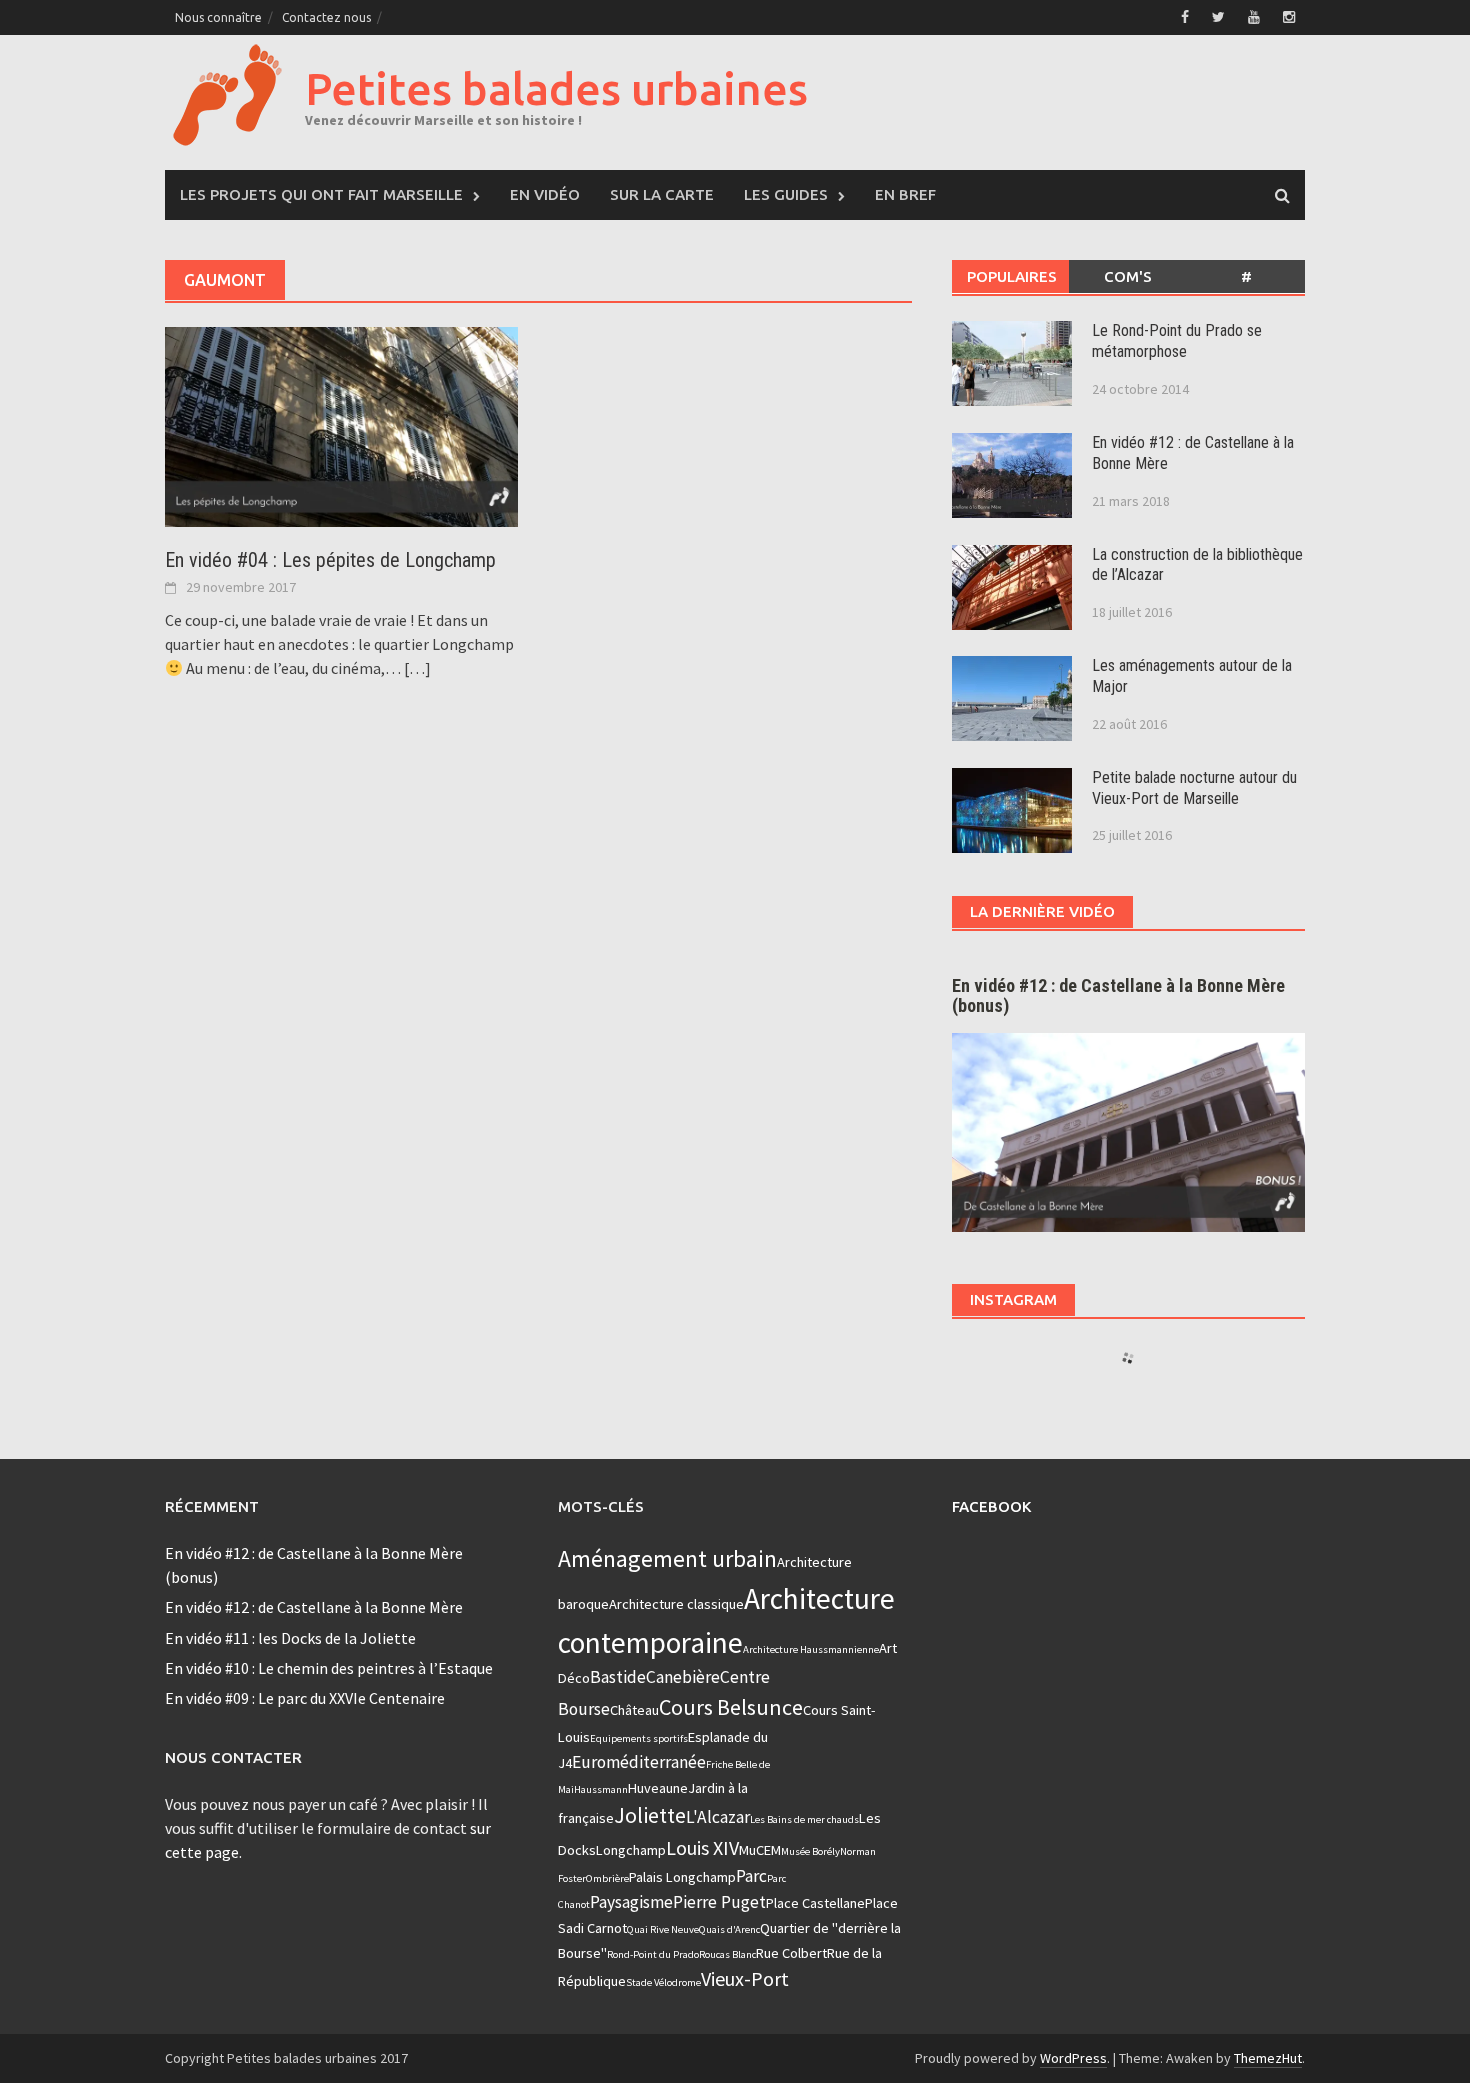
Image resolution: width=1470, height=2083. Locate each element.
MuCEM (760, 1850)
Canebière (683, 1677)
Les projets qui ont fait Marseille (321, 194)
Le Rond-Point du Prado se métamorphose (1177, 341)
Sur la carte (662, 194)
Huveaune (658, 1788)
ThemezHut (1268, 2058)
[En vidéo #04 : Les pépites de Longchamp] (341, 425)
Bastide (618, 1677)
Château (634, 1710)
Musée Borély (810, 1851)
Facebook (991, 1506)
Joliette (650, 1815)
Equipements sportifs (639, 1738)
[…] (416, 668)
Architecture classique (676, 1604)
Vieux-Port (745, 1978)
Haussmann (601, 1789)
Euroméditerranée (639, 1762)
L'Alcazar (718, 1817)
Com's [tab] (1128, 276)
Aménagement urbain (667, 1558)
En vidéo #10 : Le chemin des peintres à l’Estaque (329, 1668)
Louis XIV (702, 1847)
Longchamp (631, 1850)
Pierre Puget (719, 1902)
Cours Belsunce (731, 1707)
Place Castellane (815, 1903)
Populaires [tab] (1012, 276)
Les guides (786, 194)
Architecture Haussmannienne (811, 1649)
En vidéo (545, 194)
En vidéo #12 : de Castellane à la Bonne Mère (314, 1607)
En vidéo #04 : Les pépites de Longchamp (330, 560)
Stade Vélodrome (663, 1982)
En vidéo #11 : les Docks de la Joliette (290, 1638)
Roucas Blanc (727, 1954)
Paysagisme (631, 1902)
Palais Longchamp (682, 1877)
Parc (751, 1876)
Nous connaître (218, 17)
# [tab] (1246, 276)
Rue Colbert (791, 1953)
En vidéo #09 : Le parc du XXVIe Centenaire (305, 1698)
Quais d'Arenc (729, 1929)
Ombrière (607, 1878)
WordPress (1073, 2058)
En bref (905, 194)
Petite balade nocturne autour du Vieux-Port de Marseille (1194, 788)
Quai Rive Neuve (663, 1929)
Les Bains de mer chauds (804, 1819)
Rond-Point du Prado (653, 1954)
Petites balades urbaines (556, 88)
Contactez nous (326, 17)
